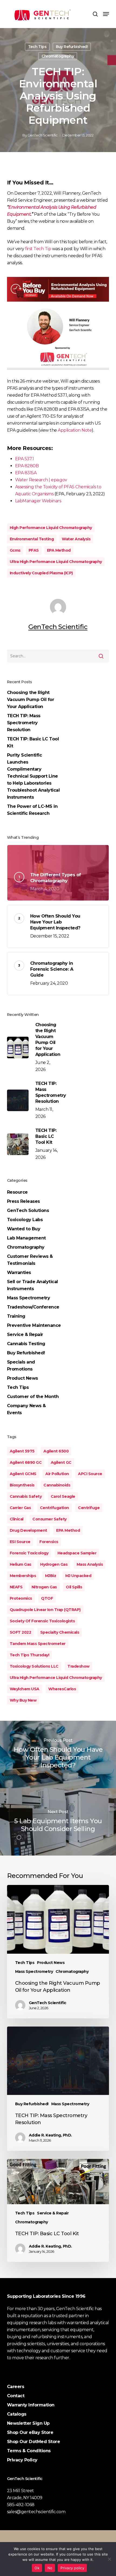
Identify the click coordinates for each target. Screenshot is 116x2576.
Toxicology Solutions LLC (34, 1666)
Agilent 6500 (56, 1451)
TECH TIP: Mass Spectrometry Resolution (24, 723)
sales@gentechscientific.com (36, 2512)
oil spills (74, 1587)
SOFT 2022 (21, 1632)
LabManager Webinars (38, 501)
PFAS (34, 550)
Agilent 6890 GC (26, 1462)
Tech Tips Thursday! (30, 1655)
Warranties (19, 1272)
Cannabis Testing (26, 1344)
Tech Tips (37, 47)
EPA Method (59, 550)
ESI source (20, 1542)
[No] (109, 2559)
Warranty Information (31, 2405)
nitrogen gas (44, 1587)
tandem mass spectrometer (38, 1644)
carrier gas (20, 1508)
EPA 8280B (27, 466)
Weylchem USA (25, 1689)
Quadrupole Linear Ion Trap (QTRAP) (45, 1610)
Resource (17, 1192)
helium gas (21, 1564)
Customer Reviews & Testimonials (30, 1260)
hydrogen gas (54, 1564)
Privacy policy (72, 2568)
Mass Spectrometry (29, 1298)
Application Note (75, 430)
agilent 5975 (22, 1451)
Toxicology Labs (25, 1220)
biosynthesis (22, 1485)
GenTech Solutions (28, 1210)
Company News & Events (26, 1409)
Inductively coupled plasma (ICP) (41, 573)
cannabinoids (57, 1485)
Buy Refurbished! (72, 47)
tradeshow (79, 1666)
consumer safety (50, 1519)
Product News (23, 1378)
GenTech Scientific (43, 135)
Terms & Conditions (29, 2451)
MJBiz (51, 1576)
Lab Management (26, 1238)
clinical (17, 1519)
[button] (106, 14)
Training (16, 1316)
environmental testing (32, 539)
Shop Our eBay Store (30, 2432)
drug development (28, 1530)
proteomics (21, 1598)
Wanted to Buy (24, 1229)
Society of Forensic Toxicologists (42, 1621)
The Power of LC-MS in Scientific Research (32, 810)
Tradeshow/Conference (33, 1307)
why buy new (23, 1700)
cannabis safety (26, 1496)
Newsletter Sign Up (28, 2423)
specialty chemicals (60, 1632)
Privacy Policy (22, 2460)
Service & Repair (25, 1335)
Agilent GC (61, 1462)
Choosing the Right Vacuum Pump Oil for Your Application (31, 700)
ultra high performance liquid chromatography (56, 562)
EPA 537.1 (25, 459)
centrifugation (54, 1508)
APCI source (90, 1474)
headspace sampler (77, 1553)
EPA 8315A (26, 473)
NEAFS (16, 1587)
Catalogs (17, 2414)
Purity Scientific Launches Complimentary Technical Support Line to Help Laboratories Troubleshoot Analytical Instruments (33, 776)
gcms (15, 550)
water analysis (76, 539)
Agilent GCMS (23, 1474)
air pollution (57, 1474)
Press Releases (23, 1201)
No (50, 2568)
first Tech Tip (39, 249)
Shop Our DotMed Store (34, 2442)
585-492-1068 (21, 2505)
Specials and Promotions (21, 1366)
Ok (37, 2568)
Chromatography (58, 56)
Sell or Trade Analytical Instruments (33, 1285)
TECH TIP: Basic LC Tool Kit (33, 742)
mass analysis (90, 1564)
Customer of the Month (33, 1397)
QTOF (47, 1598)
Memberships (23, 1576)
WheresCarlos (62, 1689)
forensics (49, 1542)
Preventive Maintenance (34, 1325)
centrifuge (89, 1508)
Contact (16, 2396)
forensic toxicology (29, 1553)
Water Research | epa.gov (41, 480)
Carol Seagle (63, 1496)
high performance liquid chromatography (51, 528)
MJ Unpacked (78, 1576)
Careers (16, 2387)
